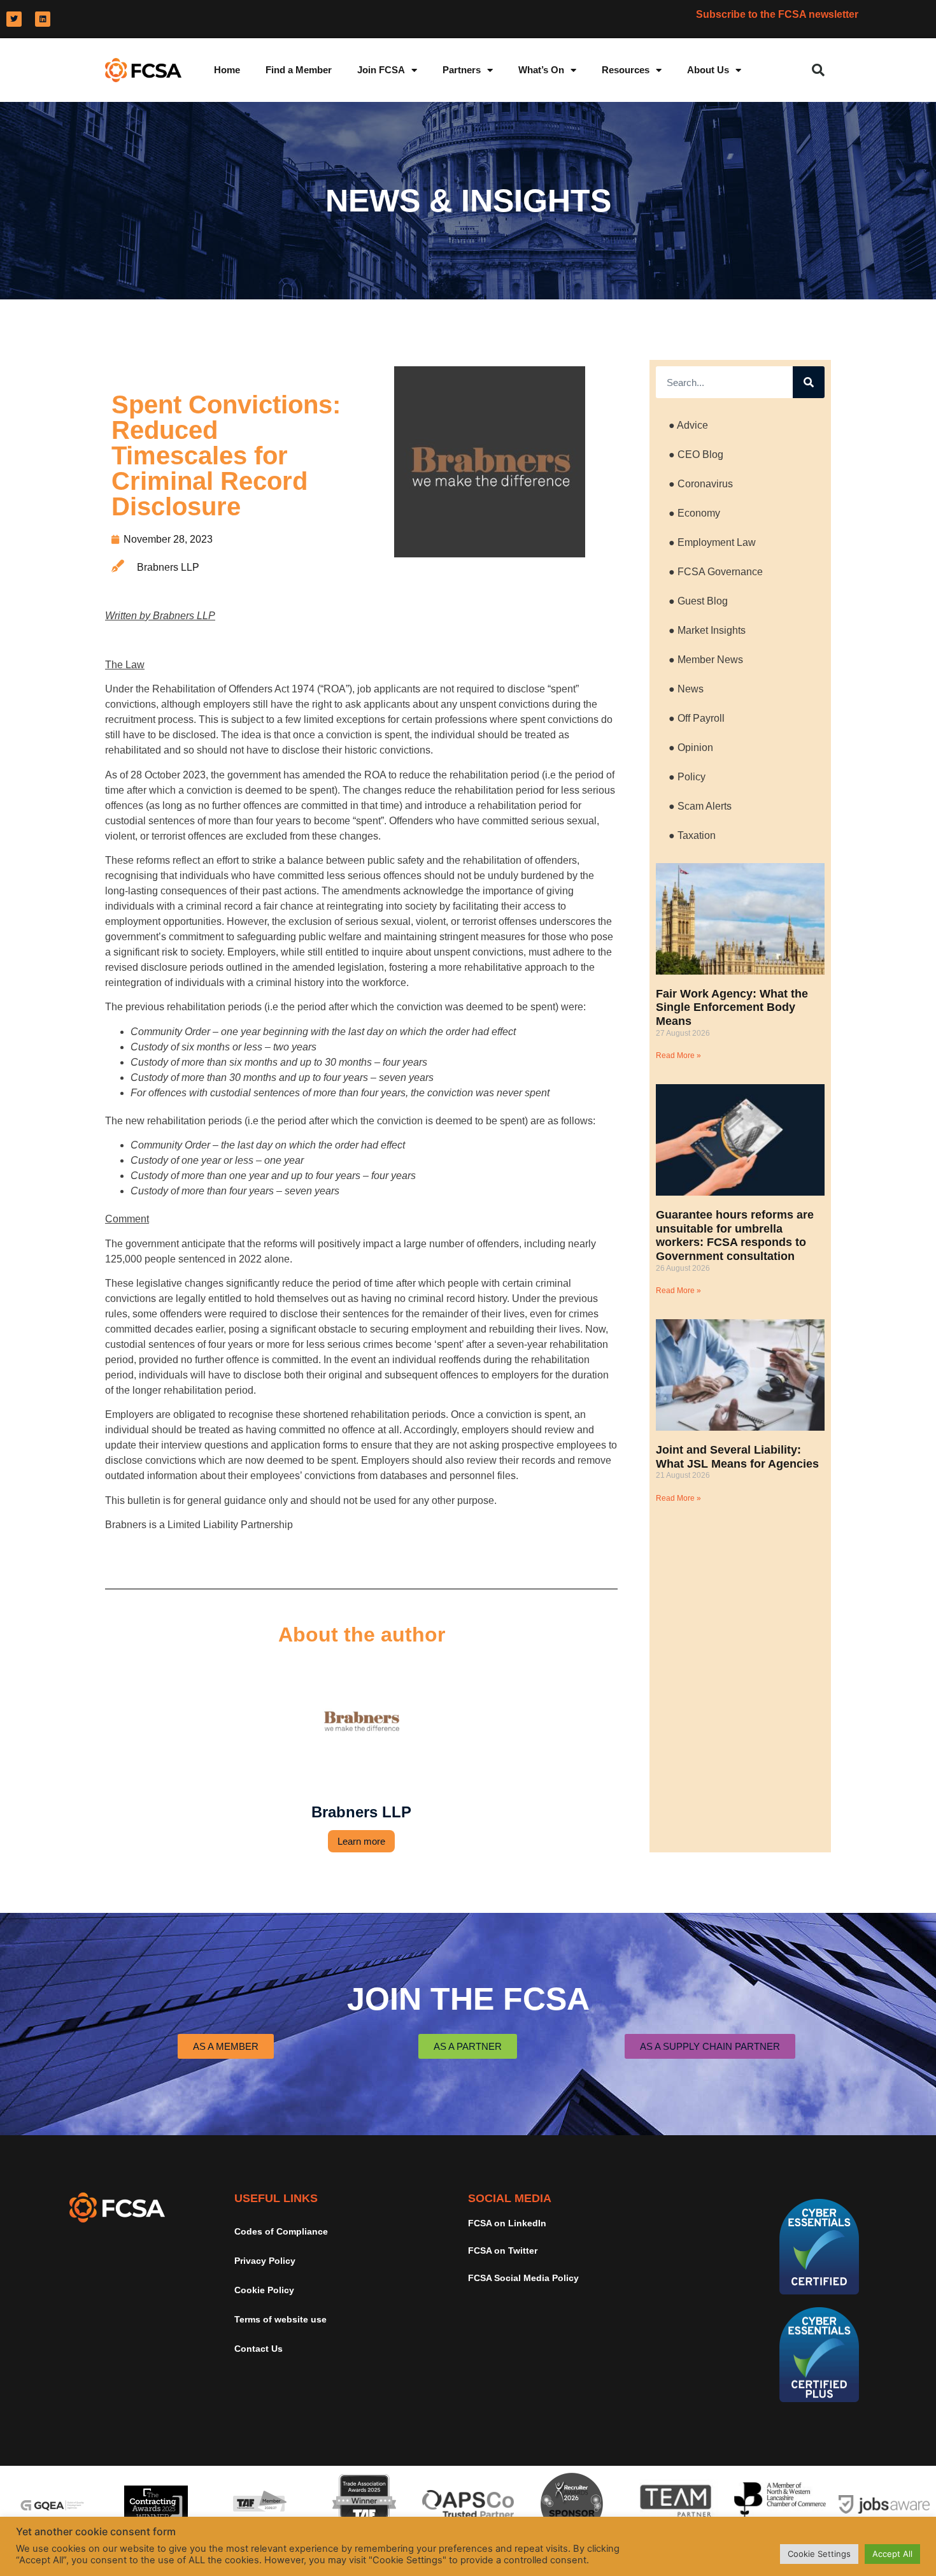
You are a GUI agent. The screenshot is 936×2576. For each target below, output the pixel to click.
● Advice (688, 425)
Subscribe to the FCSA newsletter (777, 14)
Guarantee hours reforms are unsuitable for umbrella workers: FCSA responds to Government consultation (735, 1235)
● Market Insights (707, 630)
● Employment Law (712, 542)
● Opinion (691, 748)
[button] (818, 70)
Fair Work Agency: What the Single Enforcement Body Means (732, 1007)
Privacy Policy (265, 2261)
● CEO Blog (696, 454)
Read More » (678, 1055)
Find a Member (299, 70)
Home (227, 70)
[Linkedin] (43, 19)
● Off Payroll (697, 718)
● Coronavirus (701, 484)
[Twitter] (14, 19)
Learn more (361, 1841)
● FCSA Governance (716, 572)
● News (686, 689)
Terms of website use (280, 2319)
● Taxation (692, 835)
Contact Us (259, 2349)
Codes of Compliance (281, 2231)
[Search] (809, 382)
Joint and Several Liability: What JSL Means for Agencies (737, 1457)
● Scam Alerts (700, 806)
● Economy (694, 513)
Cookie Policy (264, 2290)
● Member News (706, 660)
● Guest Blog (698, 601)
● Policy (687, 777)
